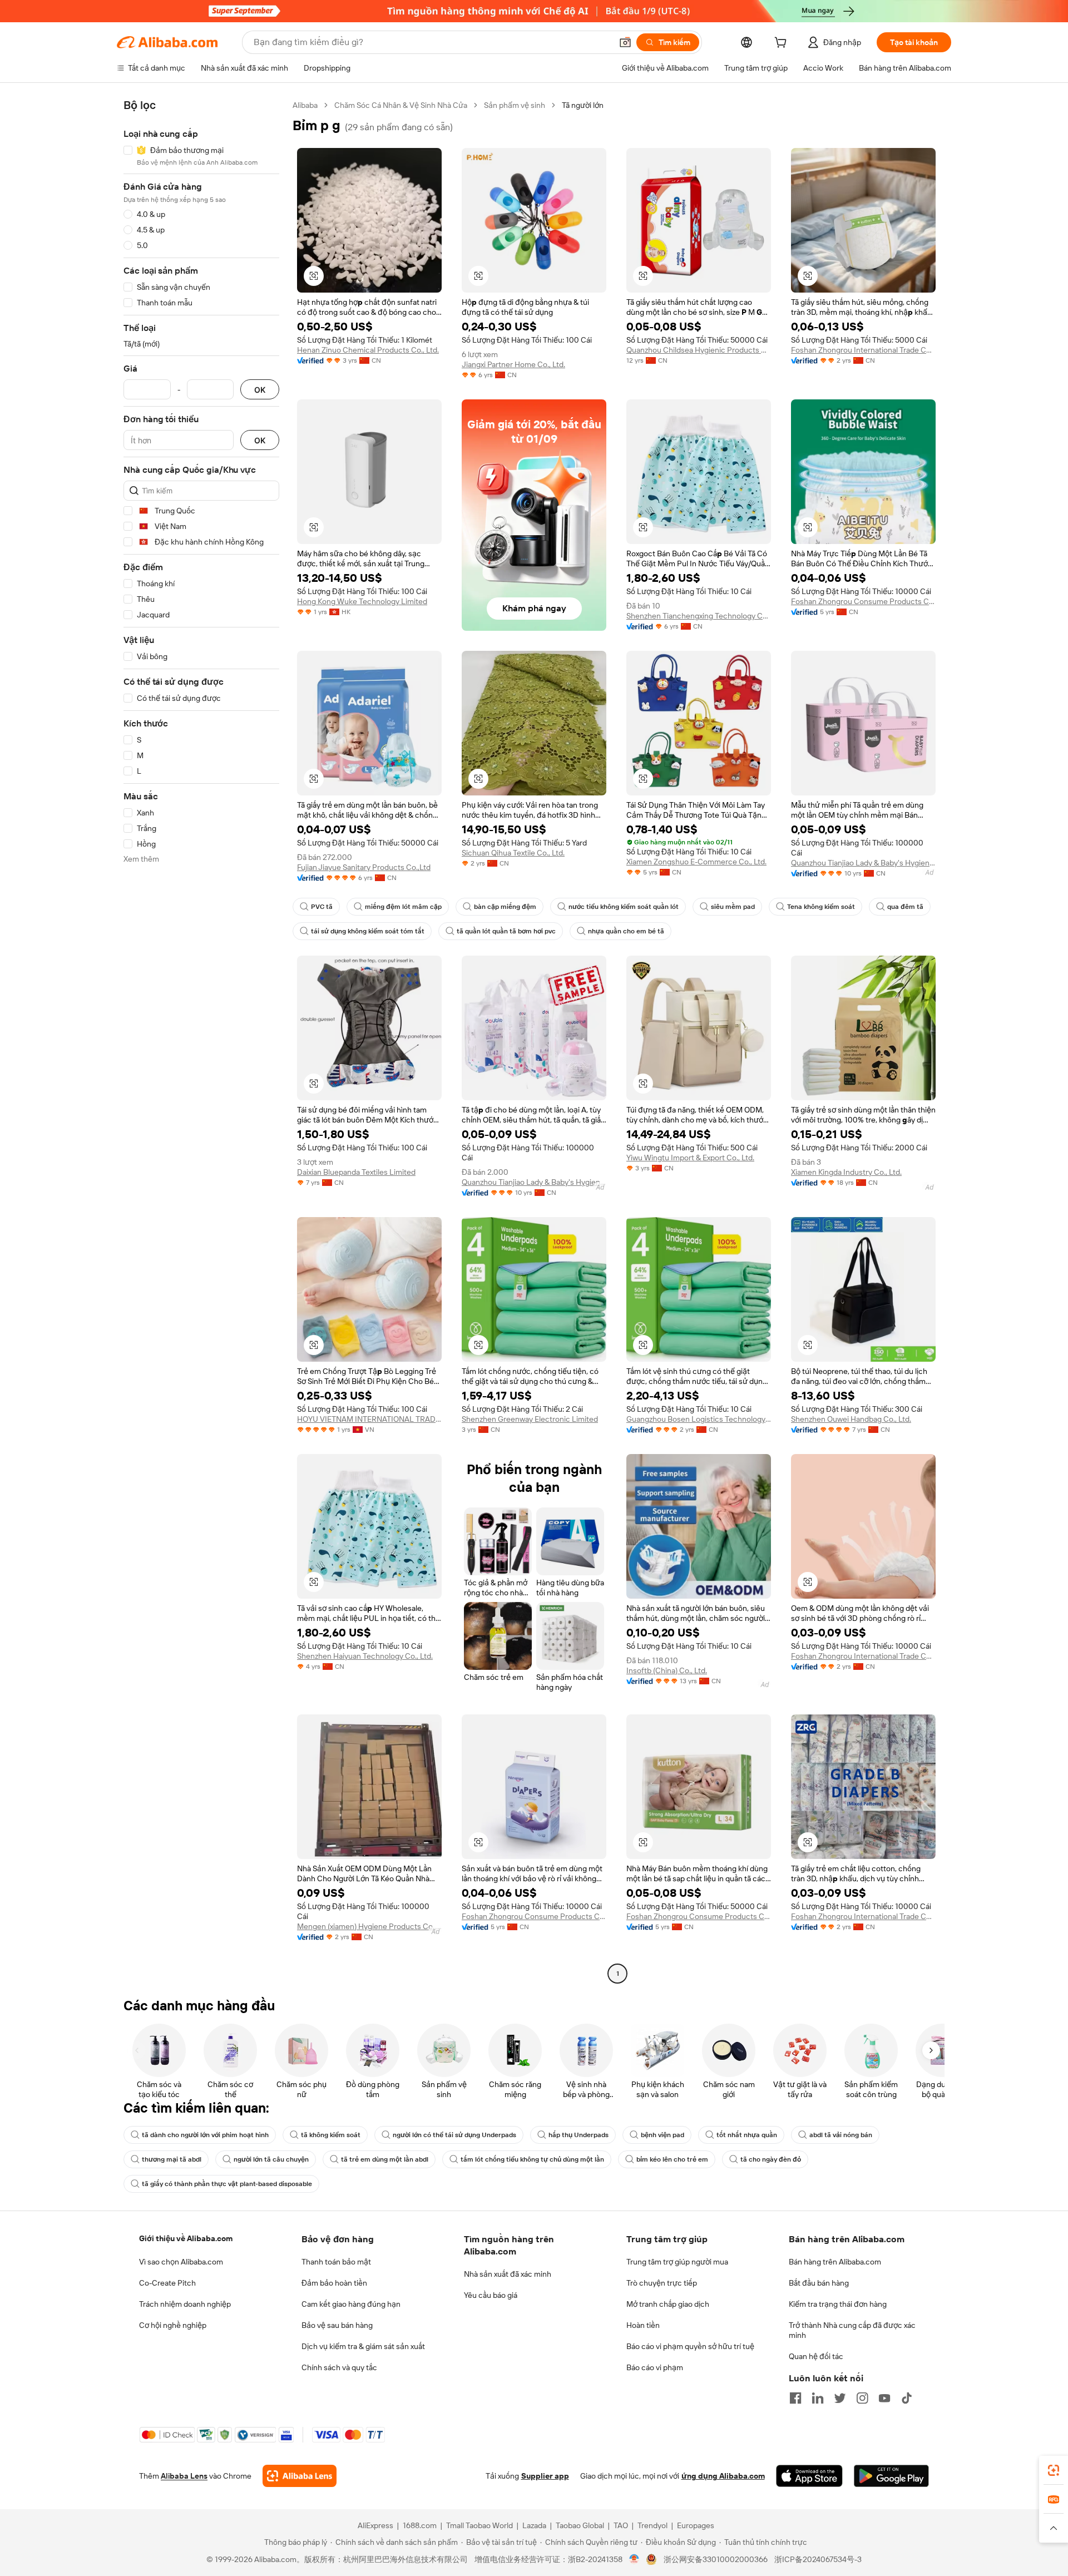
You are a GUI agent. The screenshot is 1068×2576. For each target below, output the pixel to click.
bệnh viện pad (662, 2135)
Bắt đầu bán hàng (819, 2283)
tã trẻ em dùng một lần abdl (385, 2159)
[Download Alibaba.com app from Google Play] (891, 2476)
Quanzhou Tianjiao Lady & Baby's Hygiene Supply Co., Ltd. (863, 863)
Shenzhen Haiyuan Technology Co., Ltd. (365, 1656)
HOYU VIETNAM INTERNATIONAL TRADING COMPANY (369, 1419)
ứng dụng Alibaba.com (723, 2476)
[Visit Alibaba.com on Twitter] (840, 2398)
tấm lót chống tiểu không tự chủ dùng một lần (532, 2159)
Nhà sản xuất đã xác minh (508, 2274)
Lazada (534, 2525)
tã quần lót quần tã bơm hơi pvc (506, 931)
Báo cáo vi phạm (655, 2367)
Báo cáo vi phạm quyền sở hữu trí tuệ (690, 2346)
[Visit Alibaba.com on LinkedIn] (818, 2398)
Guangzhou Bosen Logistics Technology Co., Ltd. (699, 1419)
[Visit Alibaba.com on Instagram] (862, 2398)
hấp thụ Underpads (578, 2135)
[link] (1054, 2470)
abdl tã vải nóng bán (841, 2135)
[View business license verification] (634, 2559)
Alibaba (305, 105)
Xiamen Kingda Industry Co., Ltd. (846, 1172)
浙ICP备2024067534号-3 (818, 2559)
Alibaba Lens (184, 2476)
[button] (625, 42)
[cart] (783, 44)
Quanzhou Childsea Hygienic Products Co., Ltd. (699, 350)
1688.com (420, 2525)
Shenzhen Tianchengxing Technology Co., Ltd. (699, 616)
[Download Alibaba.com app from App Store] (809, 2476)
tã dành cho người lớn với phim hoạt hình (205, 2135)
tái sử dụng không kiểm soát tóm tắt (368, 931)
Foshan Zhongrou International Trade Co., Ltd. (863, 350)
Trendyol (652, 2525)
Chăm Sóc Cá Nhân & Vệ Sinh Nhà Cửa (401, 105)
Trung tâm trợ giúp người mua (677, 2262)
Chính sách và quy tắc (339, 2367)
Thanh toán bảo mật (336, 2262)
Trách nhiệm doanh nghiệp (185, 2304)
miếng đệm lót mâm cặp (403, 907)
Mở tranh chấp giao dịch (668, 2304)
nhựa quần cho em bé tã (626, 931)
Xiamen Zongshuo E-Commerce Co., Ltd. (696, 862)
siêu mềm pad (733, 907)
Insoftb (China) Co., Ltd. (667, 1670)
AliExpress (375, 2525)
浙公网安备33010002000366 (716, 2559)
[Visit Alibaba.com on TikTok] (907, 2398)
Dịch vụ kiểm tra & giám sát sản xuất (363, 2346)
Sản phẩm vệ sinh (515, 105)
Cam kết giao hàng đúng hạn (351, 2304)
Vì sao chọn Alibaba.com (181, 2262)
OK (260, 390)
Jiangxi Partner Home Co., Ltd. (513, 364)
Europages (696, 2525)
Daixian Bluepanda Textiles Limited (356, 1172)
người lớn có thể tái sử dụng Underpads (454, 2135)
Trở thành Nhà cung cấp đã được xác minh (852, 2330)
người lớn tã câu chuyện (271, 2159)
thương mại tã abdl (172, 2159)
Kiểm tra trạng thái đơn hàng (838, 2304)
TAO (621, 2525)
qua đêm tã (905, 907)
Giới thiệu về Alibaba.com (186, 2238)
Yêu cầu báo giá (491, 2295)
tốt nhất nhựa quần (747, 2135)
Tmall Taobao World (479, 2525)
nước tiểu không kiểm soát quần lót (624, 907)
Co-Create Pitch (167, 2283)
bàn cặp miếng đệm (505, 907)
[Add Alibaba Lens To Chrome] (300, 2476)
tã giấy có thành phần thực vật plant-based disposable (227, 2184)
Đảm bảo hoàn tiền (334, 2283)
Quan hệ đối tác (816, 2356)
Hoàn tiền (643, 2325)
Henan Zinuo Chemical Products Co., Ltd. (368, 350)
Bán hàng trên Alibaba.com (835, 2262)
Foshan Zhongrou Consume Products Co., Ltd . (863, 601)
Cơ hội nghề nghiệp (173, 2325)
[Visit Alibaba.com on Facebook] (795, 2398)
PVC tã (322, 907)
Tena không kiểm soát (821, 907)
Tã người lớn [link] (583, 105)
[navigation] (201, 1041)
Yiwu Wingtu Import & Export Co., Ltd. (690, 1158)
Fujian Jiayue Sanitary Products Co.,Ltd (364, 867)
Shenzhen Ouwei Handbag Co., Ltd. (851, 1419)
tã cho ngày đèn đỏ (771, 2159)
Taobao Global (580, 2525)
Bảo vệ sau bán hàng (337, 2325)
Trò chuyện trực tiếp (662, 2283)
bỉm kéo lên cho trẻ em (672, 2159)
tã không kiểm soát (331, 2135)
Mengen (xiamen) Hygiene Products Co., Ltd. (369, 1926)
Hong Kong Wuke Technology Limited (362, 601)
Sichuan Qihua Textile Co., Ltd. (513, 853)
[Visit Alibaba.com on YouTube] (884, 2398)
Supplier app (545, 2476)
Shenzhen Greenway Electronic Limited (530, 1419)
